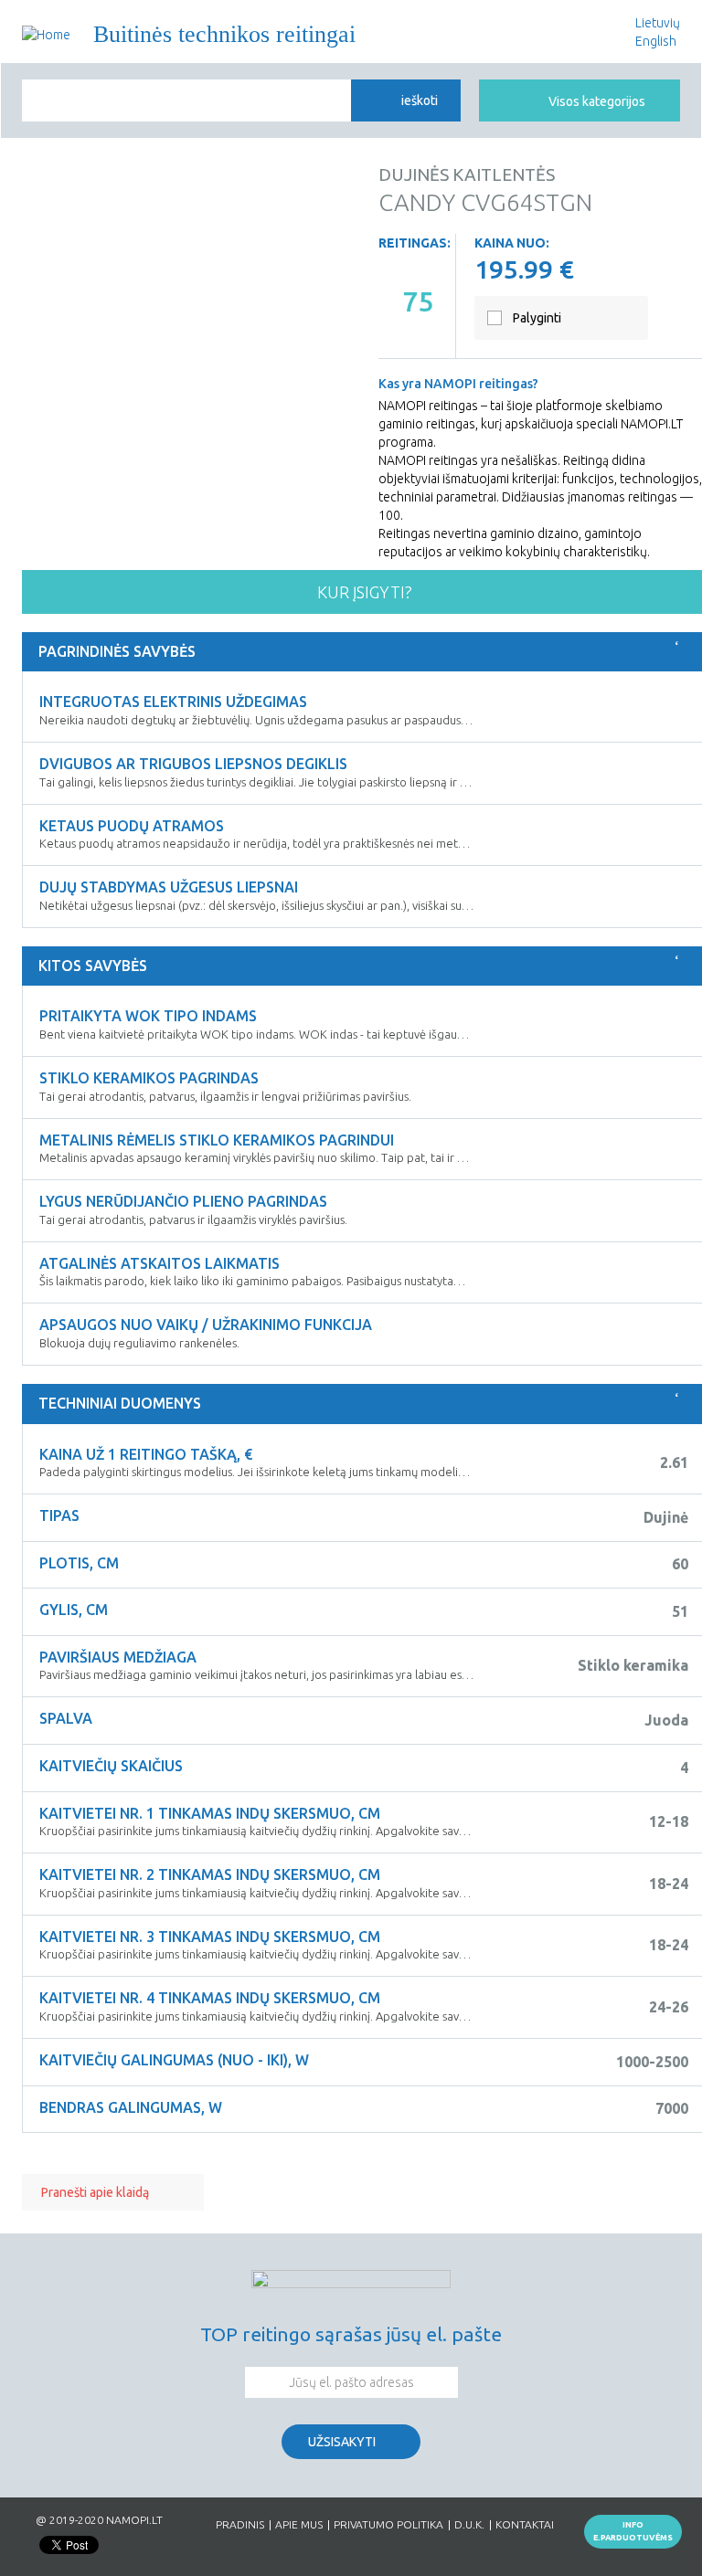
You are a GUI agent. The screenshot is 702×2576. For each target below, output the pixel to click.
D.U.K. (469, 2525)
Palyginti (537, 318)
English (656, 41)
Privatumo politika (388, 2525)
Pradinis (240, 2525)
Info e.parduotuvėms (633, 2531)
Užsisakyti (342, 2442)
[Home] (46, 34)
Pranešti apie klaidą (95, 2192)
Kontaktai (525, 2525)
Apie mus (299, 2525)
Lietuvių (658, 23)
